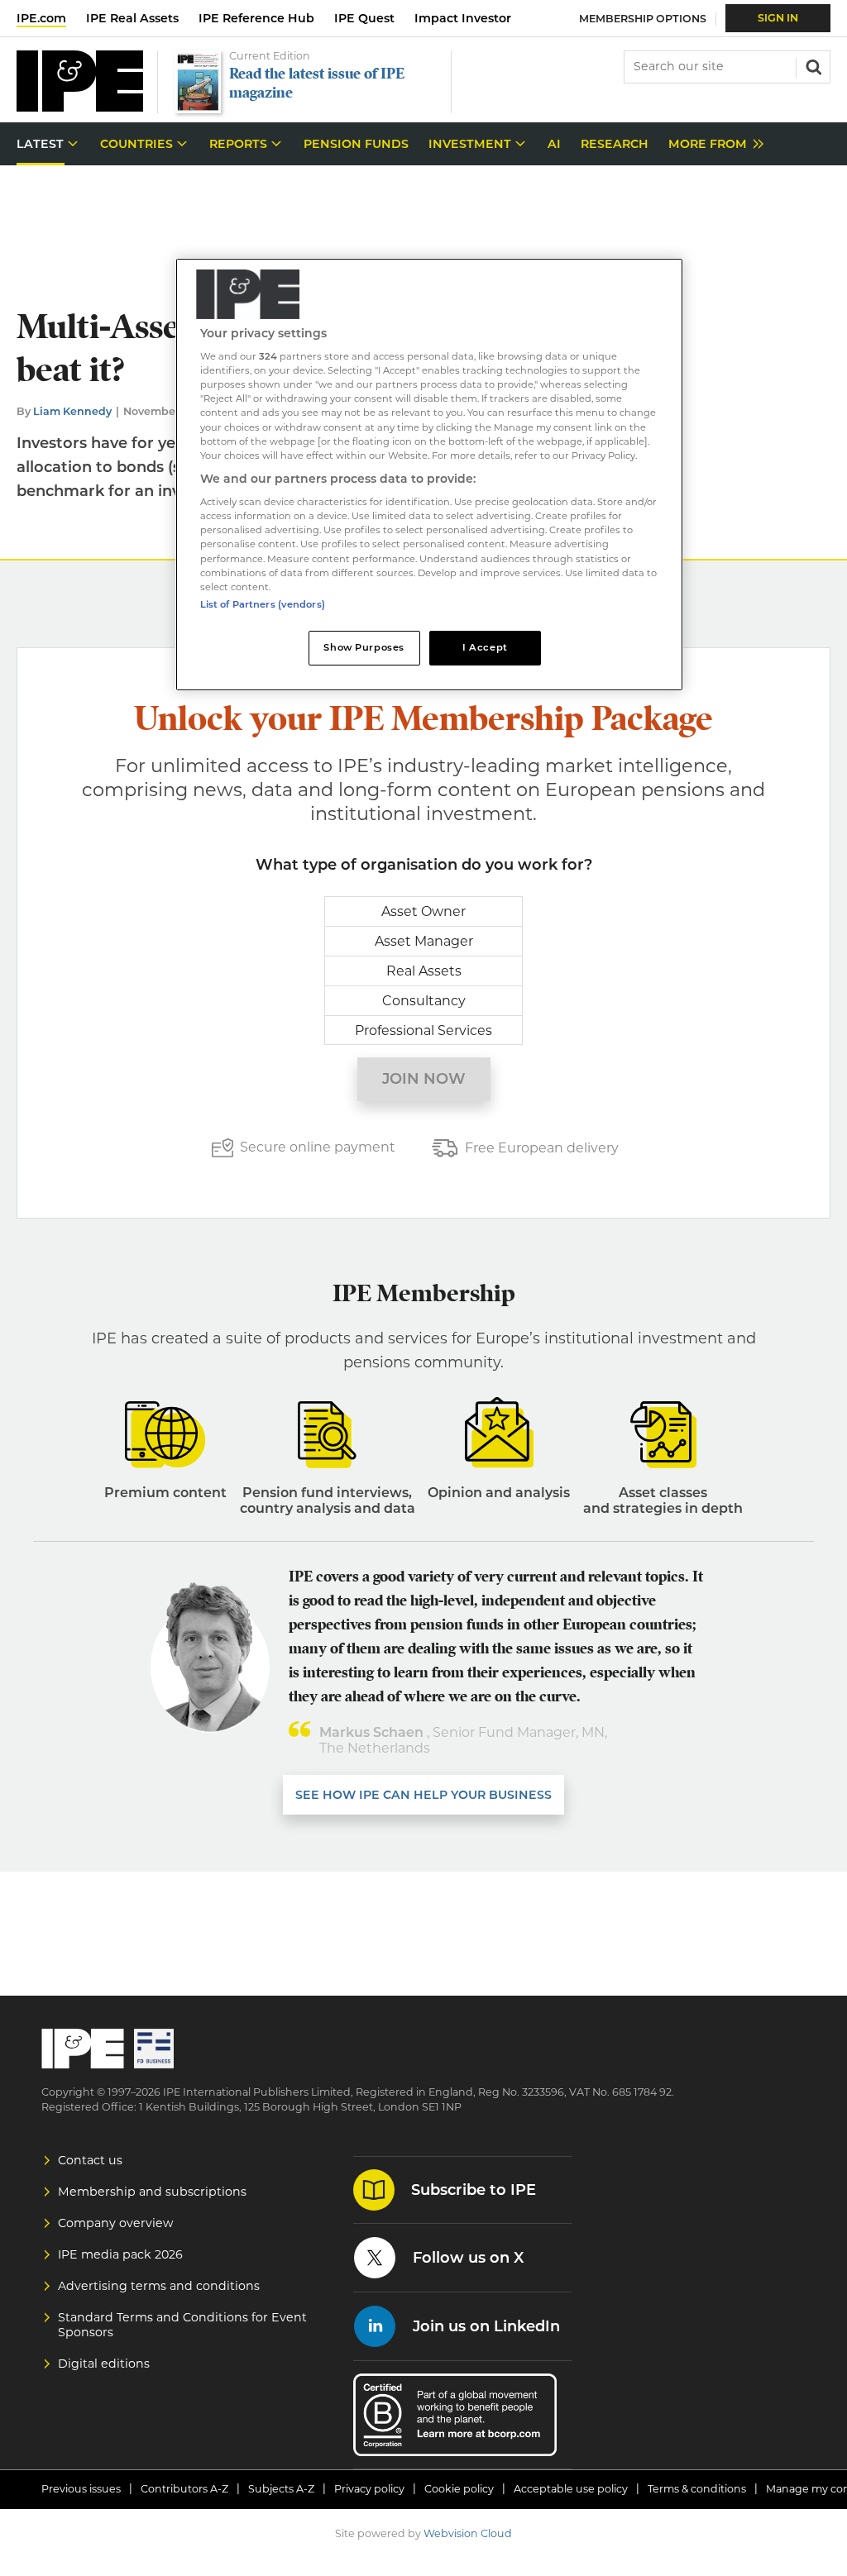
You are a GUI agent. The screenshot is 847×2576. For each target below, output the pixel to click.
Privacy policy (369, 2489)
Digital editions (104, 2364)
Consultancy (424, 1001)
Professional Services (423, 1030)
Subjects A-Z (281, 2489)
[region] (429, 475)
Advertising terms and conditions (159, 2286)
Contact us (90, 2160)
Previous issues (81, 2489)
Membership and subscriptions (152, 2192)
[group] (712, 144)
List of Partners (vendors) (263, 604)
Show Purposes (364, 647)
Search (812, 65)
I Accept (485, 647)
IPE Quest (364, 18)
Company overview (116, 2223)
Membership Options (643, 19)
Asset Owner (423, 911)
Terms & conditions (697, 2489)
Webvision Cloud (468, 2533)
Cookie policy (459, 2489)
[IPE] (80, 107)
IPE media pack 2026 (120, 2254)
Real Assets (424, 971)
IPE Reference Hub (256, 18)
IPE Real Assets (132, 18)
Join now (424, 1079)
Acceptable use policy (571, 2489)
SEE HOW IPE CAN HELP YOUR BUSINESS (423, 1795)
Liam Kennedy (72, 411)
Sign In (778, 18)
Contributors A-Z (184, 2489)
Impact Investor (463, 18)
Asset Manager (424, 941)
